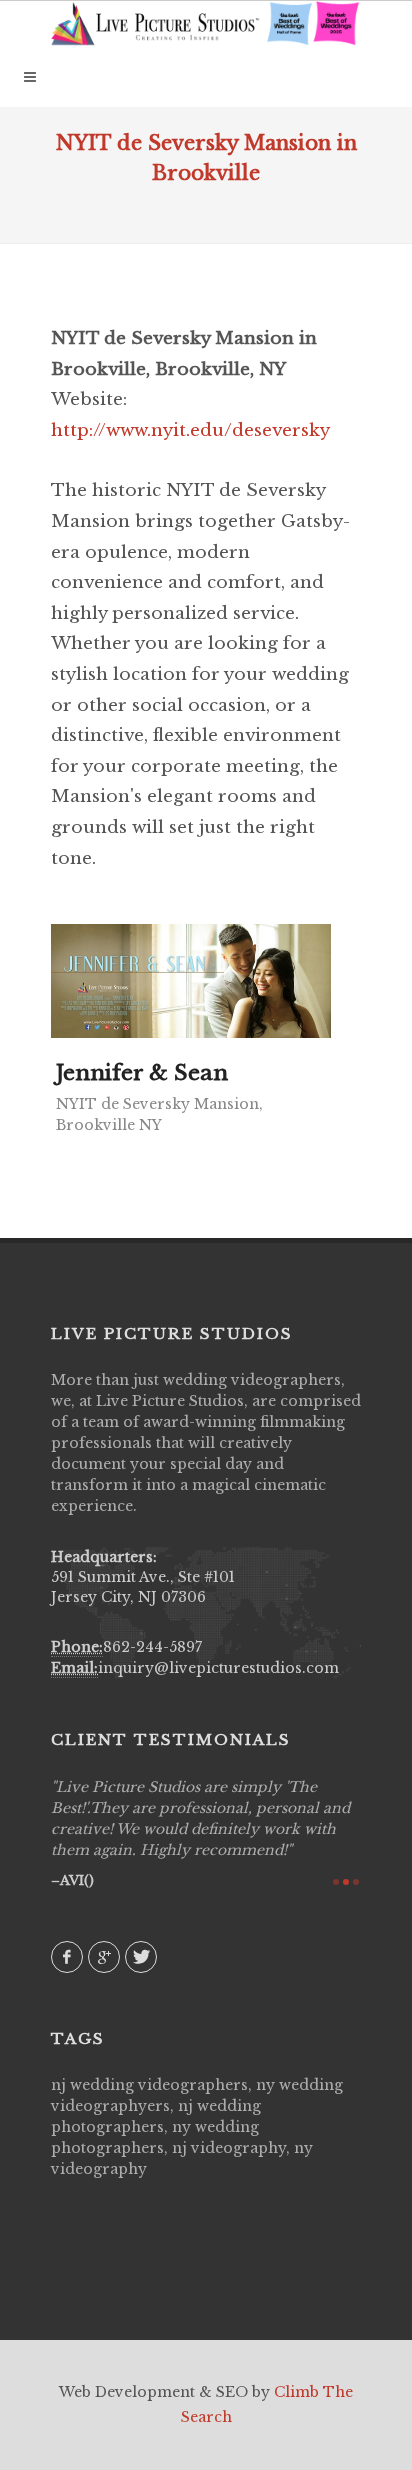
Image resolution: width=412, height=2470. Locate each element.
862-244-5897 (152, 1647)
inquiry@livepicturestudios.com (218, 1668)
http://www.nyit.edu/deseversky (190, 430)
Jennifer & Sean (142, 1073)
